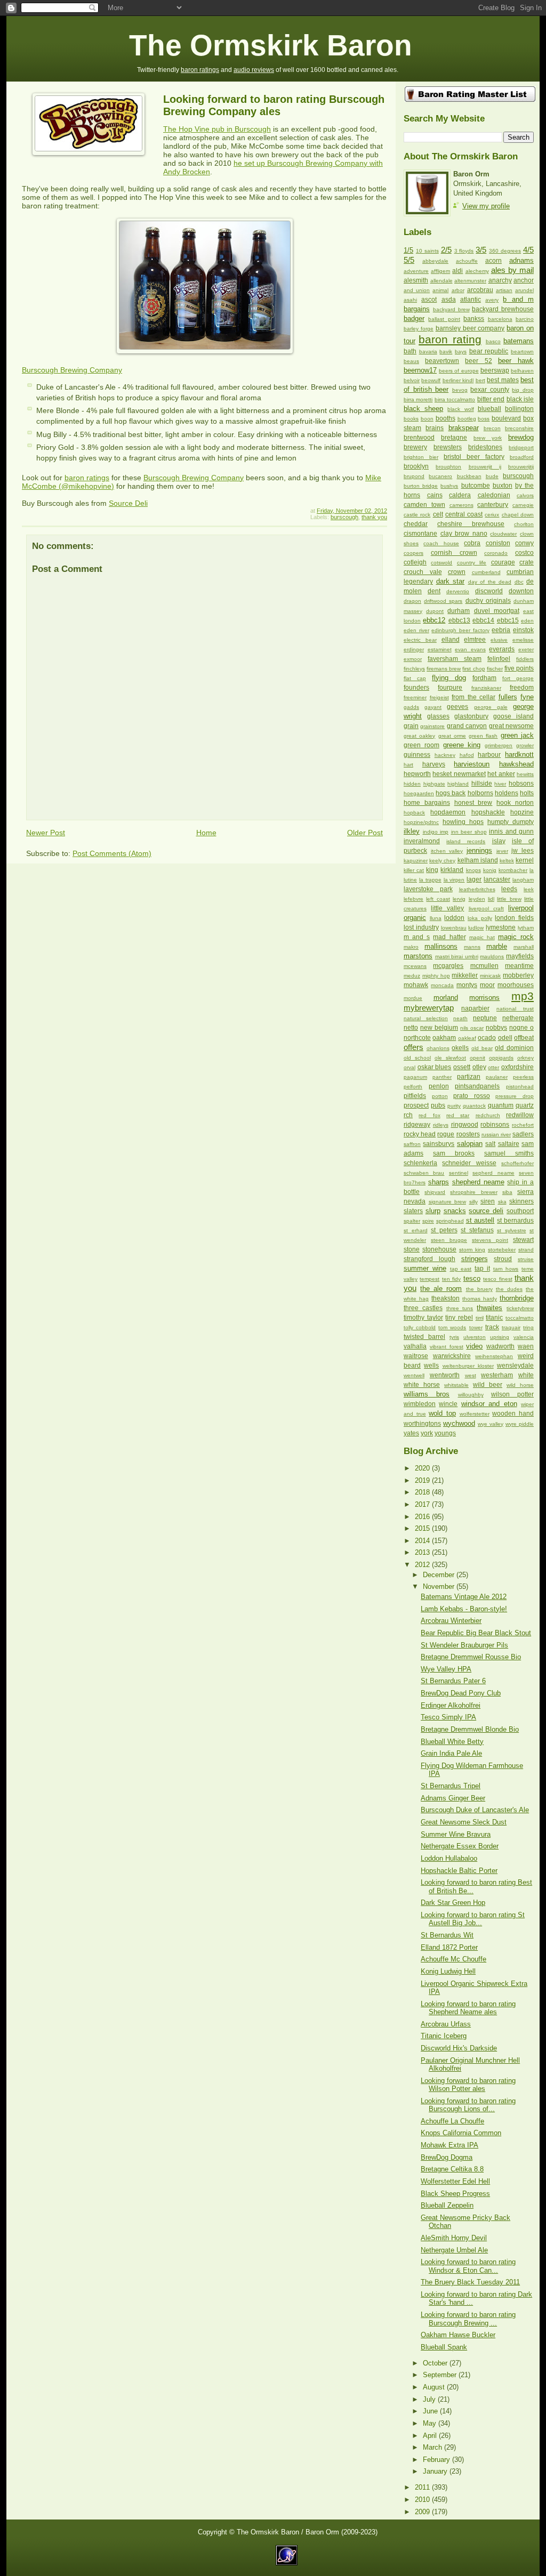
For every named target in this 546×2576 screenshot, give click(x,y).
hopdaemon (448, 812)
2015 (423, 1528)
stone (412, 1249)
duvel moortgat (497, 611)
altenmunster (470, 281)
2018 (423, 1492)
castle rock (417, 515)
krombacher (513, 870)
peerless (523, 1077)
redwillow (520, 1115)
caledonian (494, 495)
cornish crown (454, 553)
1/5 (408, 250)
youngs (445, 1433)
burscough (344, 517)
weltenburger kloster (468, 1366)
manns (472, 947)
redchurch (488, 1115)
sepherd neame (493, 1173)
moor (487, 985)
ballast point (444, 319)
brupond (414, 476)
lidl (491, 899)
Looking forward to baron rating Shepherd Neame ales (468, 2008)
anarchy (500, 280)
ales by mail (512, 270)
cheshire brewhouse (471, 524)
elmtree (475, 640)
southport (520, 1211)
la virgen (454, 880)
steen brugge (449, 1240)
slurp (433, 1211)
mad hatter (449, 937)
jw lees (523, 851)
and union (417, 290)
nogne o (521, 1028)
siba (507, 1192)
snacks (455, 1211)
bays (461, 352)
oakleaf (467, 1038)
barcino (525, 319)
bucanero (440, 476)
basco (493, 341)
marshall (524, 947)
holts (527, 793)
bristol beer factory (474, 457)
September (441, 2375)
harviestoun (472, 764)
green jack (517, 735)
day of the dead (490, 582)
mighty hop (436, 976)
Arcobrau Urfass (446, 2024)
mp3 (523, 996)
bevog (460, 390)
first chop (473, 669)
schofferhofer (517, 1163)
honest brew (473, 803)
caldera (460, 495)
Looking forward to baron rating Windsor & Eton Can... (468, 2266)
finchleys (414, 669)
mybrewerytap (429, 1008)
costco (524, 553)
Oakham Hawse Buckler (458, 2335)
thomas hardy (480, 1299)
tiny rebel (459, 1318)
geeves (457, 707)
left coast (438, 899)
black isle (520, 399)
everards (502, 649)
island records (466, 841)
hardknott (519, 754)
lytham (526, 928)
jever (502, 851)
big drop (523, 390)
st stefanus (477, 1230)
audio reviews (254, 70)
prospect (416, 1105)
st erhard (416, 1230)
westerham (497, 1375)
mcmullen (484, 966)
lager (474, 879)
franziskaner (486, 688)
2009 (423, 2512)
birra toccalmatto (455, 399)
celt (438, 514)
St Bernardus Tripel (451, 1786)
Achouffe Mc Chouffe (453, 1959)
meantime (519, 966)
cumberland (486, 572)
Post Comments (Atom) (112, 853)
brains (435, 428)
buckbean (469, 476)
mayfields (520, 956)
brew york (488, 438)
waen (526, 1346)
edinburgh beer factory (460, 630)
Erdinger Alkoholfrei (451, 1705)
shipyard (435, 1192)
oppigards (501, 1058)
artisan (504, 290)
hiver (500, 784)
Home (206, 833)
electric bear (420, 640)
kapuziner (416, 861)
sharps (439, 1182)
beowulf (431, 380)
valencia (524, 1337)
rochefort (523, 1125)
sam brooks (454, 1153)
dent (434, 591)
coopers (413, 553)
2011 (423, 2487)
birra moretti (418, 399)
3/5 (481, 250)
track (492, 1327)
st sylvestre (512, 1230)
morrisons (484, 998)
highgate (434, 784)
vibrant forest (447, 1347)
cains (435, 495)
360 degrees (505, 251)
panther (442, 1077)
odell (505, 1038)
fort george (518, 678)
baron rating (450, 339)
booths (445, 418)
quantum (501, 1105)
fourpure (450, 688)
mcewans (415, 966)
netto (411, 1028)
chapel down (518, 515)
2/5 (446, 250)
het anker (501, 774)
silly (473, 1202)
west (471, 1375)
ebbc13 (459, 620)
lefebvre (413, 899)
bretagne (454, 438)
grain (411, 726)
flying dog (449, 678)
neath (460, 1018)
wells (431, 1366)
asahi (410, 300)
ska (502, 1202)
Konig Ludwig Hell (448, 1971)
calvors (525, 495)
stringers (475, 1259)
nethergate (518, 1018)
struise (526, 1259)
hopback (414, 813)
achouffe (467, 261)
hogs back (451, 793)
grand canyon (467, 726)
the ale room (441, 1289)
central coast (464, 514)
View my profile (486, 206)
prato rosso (472, 1096)
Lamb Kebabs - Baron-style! (464, 1609)
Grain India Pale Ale (451, 1753)
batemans (519, 341)
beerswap (495, 370)
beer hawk (516, 361)
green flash (483, 736)
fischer (495, 669)
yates (411, 1433)
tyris (454, 1337)
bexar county (490, 390)
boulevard (506, 418)
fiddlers (525, 659)
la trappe (430, 880)
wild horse (520, 1385)
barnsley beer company (470, 328)
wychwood (459, 1423)
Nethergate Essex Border (460, 1846)
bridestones (485, 447)
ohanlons (438, 1048)
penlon (439, 1086)
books (411, 419)
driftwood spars (443, 601)
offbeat (524, 1038)
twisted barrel (424, 1337)
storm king (472, 1250)
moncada (442, 985)
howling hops (463, 822)
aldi (457, 271)
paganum (415, 1077)
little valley (447, 908)
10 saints (427, 251)
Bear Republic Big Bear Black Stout (476, 1633)
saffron (412, 1144)
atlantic (471, 300)
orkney (525, 1058)
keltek (507, 861)
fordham (484, 678)
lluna (436, 918)
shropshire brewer (473, 1192)
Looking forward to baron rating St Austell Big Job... (473, 1919)
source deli (486, 1211)
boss (484, 419)
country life (472, 563)
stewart (523, 1240)
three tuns (460, 1308)
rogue (446, 1134)
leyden (477, 899)
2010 (423, 2500)
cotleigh (415, 562)
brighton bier (421, 457)
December (440, 1575)
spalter (412, 1221)
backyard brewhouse (503, 309)
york (427, 1433)
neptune (485, 1018)
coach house (441, 543)
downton (521, 591)
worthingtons (422, 1424)
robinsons (495, 1125)
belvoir (412, 380)
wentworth (445, 1375)
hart (408, 765)
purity (454, 1106)
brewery (415, 447)
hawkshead (516, 764)
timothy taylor (423, 1318)
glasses (438, 716)
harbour (489, 755)
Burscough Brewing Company (72, 370)
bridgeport (521, 447)
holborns (480, 793)
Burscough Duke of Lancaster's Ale (475, 1810)
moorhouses (516, 985)
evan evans (470, 649)
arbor (458, 290)
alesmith (416, 280)
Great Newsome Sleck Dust (464, 1822)
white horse (422, 1385)
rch (408, 1115)
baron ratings (200, 70)
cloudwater (503, 534)
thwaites (489, 1308)
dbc (519, 582)
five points (519, 668)
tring (528, 1327)
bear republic (489, 351)
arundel (524, 290)
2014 (423, 1541)
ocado (487, 1038)
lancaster (497, 879)
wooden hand (513, 1414)
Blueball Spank (444, 2347)
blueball (489, 409)
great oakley (419, 736)
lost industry (421, 927)
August (435, 2387)
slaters (413, 1211)
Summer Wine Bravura (456, 1834)
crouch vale (423, 572)
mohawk (416, 985)
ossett (462, 1067)
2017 (423, 1504)
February (437, 2460)
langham (523, 880)
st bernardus (515, 1221)
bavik (446, 352)
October (436, 2363)
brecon (492, 428)
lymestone (501, 927)
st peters (444, 1230)
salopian (470, 1144)
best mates (503, 380)
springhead (450, 1221)
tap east (461, 1269)
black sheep (423, 409)
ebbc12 (434, 620)
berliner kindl (458, 380)
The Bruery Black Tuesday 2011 (470, 2282)
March (433, 2447)
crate (527, 562)
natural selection (426, 1018)
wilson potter (512, 1394)
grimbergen (499, 745)
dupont (435, 611)
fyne (527, 697)
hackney (445, 755)
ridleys (441, 1125)
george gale (491, 707)
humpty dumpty (511, 822)
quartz (525, 1105)
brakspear (464, 428)
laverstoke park (428, 889)
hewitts (525, 774)
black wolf (460, 409)
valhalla (415, 1346)
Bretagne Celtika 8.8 (452, 2169)
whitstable (456, 1385)
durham (459, 611)
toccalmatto (520, 1318)
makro (411, 947)
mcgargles (448, 966)
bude (492, 476)
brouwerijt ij (485, 467)
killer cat (414, 870)
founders (416, 688)
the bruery (479, 1289)
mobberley (518, 975)
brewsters (448, 447)
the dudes (509, 1289)
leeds (509, 889)
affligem (440, 271)
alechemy (477, 271)
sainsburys (439, 1144)
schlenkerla (420, 1163)
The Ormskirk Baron (271, 46)
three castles (423, 1308)
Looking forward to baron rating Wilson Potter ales (468, 2085)
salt (490, 1144)
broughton (448, 467)
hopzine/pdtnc (421, 822)
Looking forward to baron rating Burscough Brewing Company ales (274, 105)
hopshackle (488, 812)
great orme (452, 736)
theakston (445, 1298)
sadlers (523, 1134)
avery (492, 300)
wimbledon (420, 1404)
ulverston (475, 1337)
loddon (454, 918)
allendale (441, 281)
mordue (413, 998)
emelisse (523, 640)
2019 (423, 1480)
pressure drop (515, 1096)
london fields (514, 918)
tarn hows (506, 1269)
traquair (511, 1327)
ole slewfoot (450, 1058)
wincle (448, 1404)
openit (477, 1058)
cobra (472, 543)
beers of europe (459, 371)
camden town (424, 505)
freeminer (415, 697)
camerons (461, 505)
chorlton (524, 524)
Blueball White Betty (452, 1742)
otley (479, 1067)
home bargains (427, 803)
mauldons (492, 956)
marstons (418, 956)
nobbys (496, 1028)
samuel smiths (509, 1153)
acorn (493, 261)
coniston (498, 543)
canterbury (493, 505)
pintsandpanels (477, 1086)
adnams (521, 260)
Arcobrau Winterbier (451, 1621)
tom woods (452, 1327)
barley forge (419, 329)
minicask (490, 976)
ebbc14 (483, 620)
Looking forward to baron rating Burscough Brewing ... (468, 2319)
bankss (474, 319)
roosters (468, 1134)
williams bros (427, 1394)
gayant (433, 707)
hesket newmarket (459, 774)
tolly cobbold (420, 1327)
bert (480, 380)
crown (457, 572)
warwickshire (452, 1356)
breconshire (519, 428)
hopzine (522, 812)
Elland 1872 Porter (449, 1947)
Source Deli (128, 503)
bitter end (491, 399)
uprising (500, 1337)
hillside (482, 784)
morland (446, 998)
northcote (417, 1038)
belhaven (522, 371)
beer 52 (478, 361)
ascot (429, 300)
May (431, 2423)
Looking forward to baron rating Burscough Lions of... (468, 2105)
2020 (423, 1468)
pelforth (413, 1087)
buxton (503, 486)
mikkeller (465, 975)
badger (414, 318)
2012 (423, 1565)
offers (413, 1047)
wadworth (500, 1346)
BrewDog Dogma (447, 2157)
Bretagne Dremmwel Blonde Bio (470, 1729)
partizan (469, 1077)
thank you (374, 517)
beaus (411, 361)
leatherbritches (477, 889)
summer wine (425, 1268)
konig (490, 870)
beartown (522, 352)
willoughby (471, 1395)
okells (460, 1048)
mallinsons (441, 946)
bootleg (467, 419)
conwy (524, 543)
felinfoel (499, 659)
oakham (444, 1038)
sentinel (459, 1173)
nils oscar (472, 1028)
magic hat (482, 937)
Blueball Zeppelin (447, 2205)
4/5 (528, 250)
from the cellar (473, 697)
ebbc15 (508, 620)
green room (421, 745)
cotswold (441, 563)
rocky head (420, 1134)
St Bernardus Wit (447, 1935)
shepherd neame (478, 1182)
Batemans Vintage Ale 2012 (464, 1597)
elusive (499, 640)
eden (527, 621)
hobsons (521, 784)
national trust (515, 1009)
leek (529, 889)
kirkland (452, 870)
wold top (442, 1413)
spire (428, 1221)
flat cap (415, 678)
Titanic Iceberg (444, 2036)
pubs (438, 1105)
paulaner (497, 1077)
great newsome (511, 726)
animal (440, 290)
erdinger (414, 649)
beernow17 (420, 370)
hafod (467, 755)
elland (451, 640)
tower (476, 1327)
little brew (509, 899)
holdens (507, 793)
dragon (412, 601)
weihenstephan (494, 1356)
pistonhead (520, 1087)
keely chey (442, 861)
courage (503, 562)
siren (488, 1201)
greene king (462, 745)
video (474, 1346)
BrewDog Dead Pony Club (461, 1693)
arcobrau (480, 290)
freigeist (439, 697)
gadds (411, 707)
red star (458, 1115)
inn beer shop (469, 832)
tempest (429, 1279)
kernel (525, 860)
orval (409, 1067)
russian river (496, 1134)
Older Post (365, 833)
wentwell (414, 1375)
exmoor (413, 659)
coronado (496, 553)
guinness (417, 755)
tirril (480, 1318)
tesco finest (497, 1279)
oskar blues (435, 1067)
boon (427, 419)
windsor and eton (489, 1404)
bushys (449, 486)
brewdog (521, 437)
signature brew (448, 1202)
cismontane (420, 534)
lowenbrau (454, 928)
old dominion (514, 1048)
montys (467, 985)
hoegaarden (419, 793)
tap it (482, 1269)
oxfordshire (517, 1067)
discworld (489, 591)
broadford (522, 457)
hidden (412, 784)
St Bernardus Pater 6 (453, 1681)
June (431, 2411)
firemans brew (444, 669)
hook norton (515, 803)
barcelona (500, 319)
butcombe (476, 486)
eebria (501, 630)
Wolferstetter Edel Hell (455, 2181)
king (432, 870)
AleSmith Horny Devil (454, 2238)
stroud (503, 1259)
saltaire (509, 1144)
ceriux (492, 515)
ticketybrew (520, 1308)
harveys (434, 764)
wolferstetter (475, 1414)
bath (410, 351)
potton (440, 1096)
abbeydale (435, 261)
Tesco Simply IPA (448, 1717)
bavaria (428, 352)
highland (458, 784)
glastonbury (471, 716)
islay (499, 841)
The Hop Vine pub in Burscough (217, 129)
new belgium (439, 1028)
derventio (458, 591)
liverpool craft (486, 909)
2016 (423, 1517)
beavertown (442, 361)
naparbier (475, 1008)
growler (525, 745)
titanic (494, 1318)
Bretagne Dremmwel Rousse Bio (471, 1657)
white (526, 1375)
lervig (459, 899)
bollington (519, 409)
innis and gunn (511, 831)
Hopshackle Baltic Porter (459, 1871)
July (430, 2399)
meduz (412, 976)
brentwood (419, 438)
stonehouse (439, 1249)
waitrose (416, 1356)
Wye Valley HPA (446, 1669)
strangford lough (429, 1259)
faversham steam (455, 659)
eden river (416, 630)
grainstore (432, 726)
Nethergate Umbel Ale (454, 2250)
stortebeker (502, 1250)
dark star (451, 581)
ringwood (465, 1125)
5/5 (409, 260)
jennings (479, 850)
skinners (521, 1201)
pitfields (415, 1096)
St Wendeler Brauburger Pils (464, 1645)
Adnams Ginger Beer (453, 1798)
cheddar (416, 524)
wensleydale (515, 1366)
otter (493, 1067)
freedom (522, 688)
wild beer (488, 1385)
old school (417, 1058)
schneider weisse (469, 1163)
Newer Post (46, 833)
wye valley (491, 1424)
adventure (416, 271)
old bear (482, 1048)
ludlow (476, 928)
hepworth (417, 774)
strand (526, 1250)
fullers (508, 697)
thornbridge (517, 1298)
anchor (524, 280)
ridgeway (417, 1125)
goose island (513, 716)
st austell (480, 1220)
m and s (417, 937)
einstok (523, 630)
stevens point (490, 1240)
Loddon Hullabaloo (449, 1858)
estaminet (440, 649)
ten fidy (451, 1279)
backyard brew (451, 309)
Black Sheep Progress (455, 2194)
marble (497, 946)
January (436, 2471)
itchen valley (447, 851)
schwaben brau (424, 1173)
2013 (423, 1552)
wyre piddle (520, 1424)
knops (473, 870)
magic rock (516, 937)
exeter (526, 649)
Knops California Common (461, 2133)
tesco (472, 1278)
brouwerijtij (521, 467)
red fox (429, 1115)
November (440, 1586)
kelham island (478, 860)
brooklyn (416, 466)
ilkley (412, 831)
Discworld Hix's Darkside (459, 2048)
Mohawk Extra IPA (449, 2145)
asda (449, 300)
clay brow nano (464, 534)
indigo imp (436, 832)
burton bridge (421, 486)
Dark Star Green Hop (453, 1903)
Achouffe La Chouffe (452, 2121)
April (431, 2436)
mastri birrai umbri (457, 956)
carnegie (523, 505)
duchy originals (488, 601)
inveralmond (422, 841)
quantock (474, 1106)
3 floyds (464, 251)
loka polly (480, 918)
